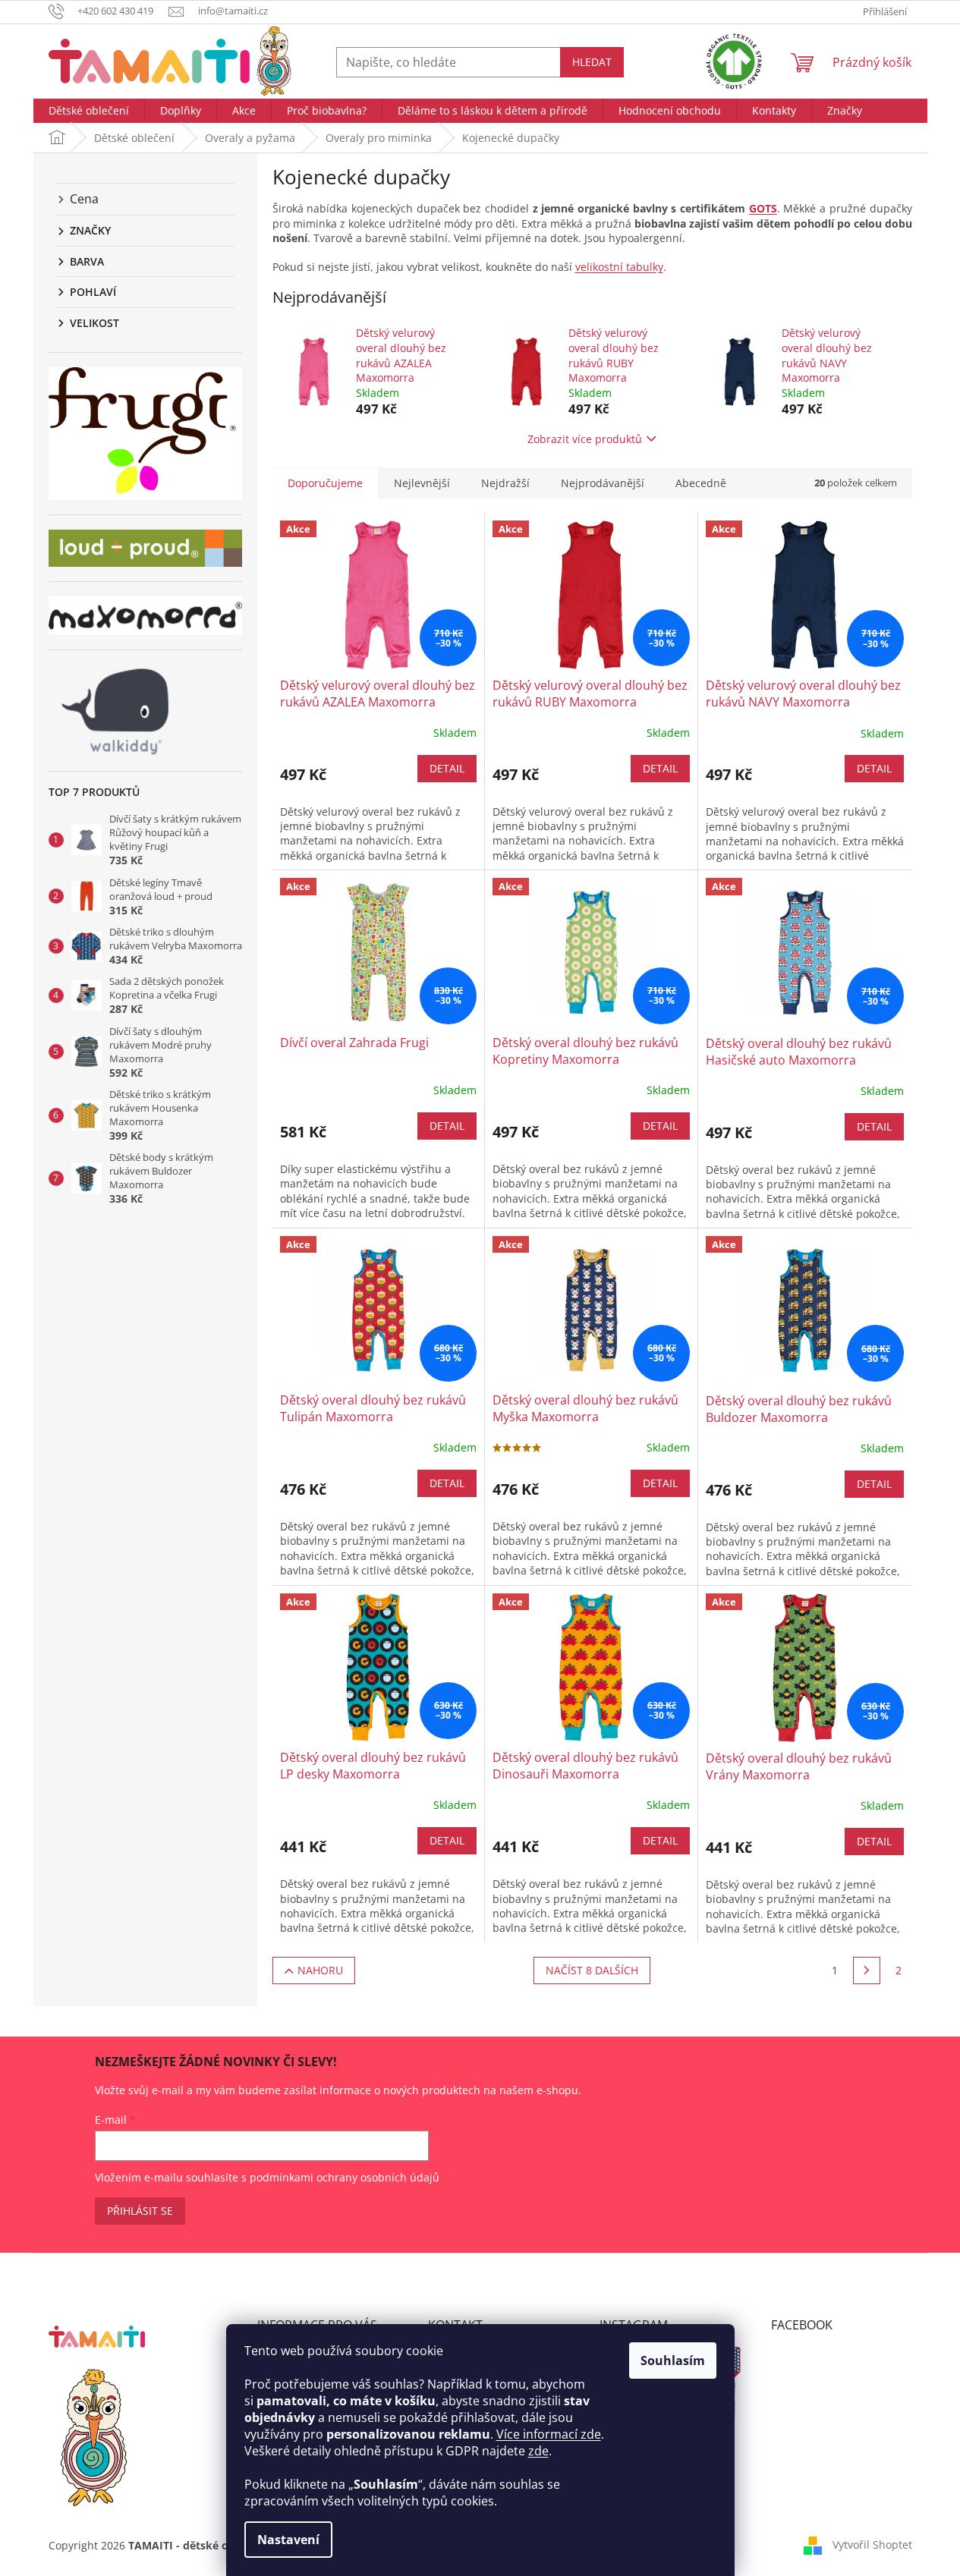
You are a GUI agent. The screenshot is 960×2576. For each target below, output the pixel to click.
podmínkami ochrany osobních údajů (345, 2177)
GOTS (763, 208)
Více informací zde (549, 2434)
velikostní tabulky (619, 267)
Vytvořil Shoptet (872, 2544)
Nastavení (288, 2540)
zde (538, 2451)
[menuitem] (89, 111)
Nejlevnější (422, 483)
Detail (447, 768)
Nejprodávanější (603, 483)
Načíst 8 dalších (592, 1970)
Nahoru (320, 1970)
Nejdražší (505, 483)
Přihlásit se (140, 2211)
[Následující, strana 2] (867, 1971)
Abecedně (701, 483)
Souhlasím (673, 2361)
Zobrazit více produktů (585, 439)
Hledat (592, 62)
